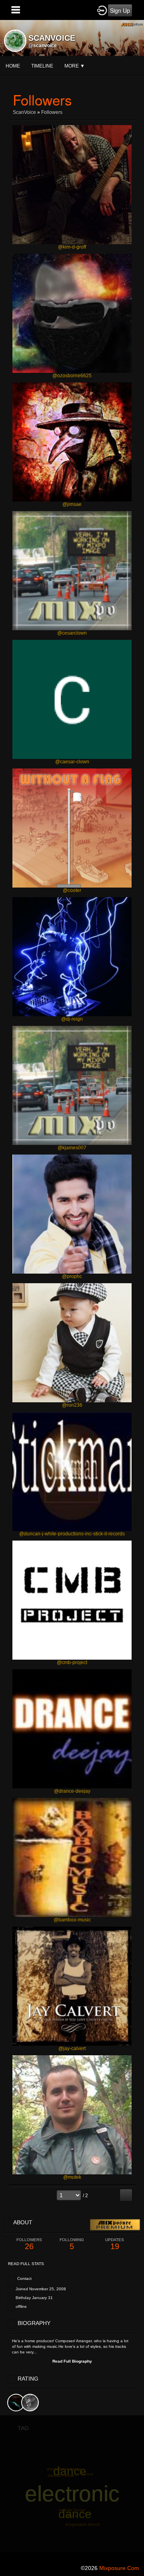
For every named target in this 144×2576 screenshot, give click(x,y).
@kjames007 (72, 1148)
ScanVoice (24, 112)
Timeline (42, 66)
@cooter (72, 890)
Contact (24, 2278)
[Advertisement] (72, 2487)
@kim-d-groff (72, 247)
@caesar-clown (72, 762)
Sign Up (120, 10)
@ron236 (72, 1405)
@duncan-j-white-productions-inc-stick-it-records (72, 1534)
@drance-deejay (72, 1791)
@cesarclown (72, 633)
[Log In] (102, 10)
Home (13, 66)
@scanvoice (43, 46)
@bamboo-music (72, 1920)
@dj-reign (72, 1019)
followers (52, 112)
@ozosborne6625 (72, 376)
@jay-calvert (72, 2048)
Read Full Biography (72, 2361)
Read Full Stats (26, 2264)
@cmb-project (72, 1662)
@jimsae (72, 504)
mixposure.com (119, 2568)
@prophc (72, 1276)
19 (115, 2244)
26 (29, 2244)
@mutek (72, 2177)
